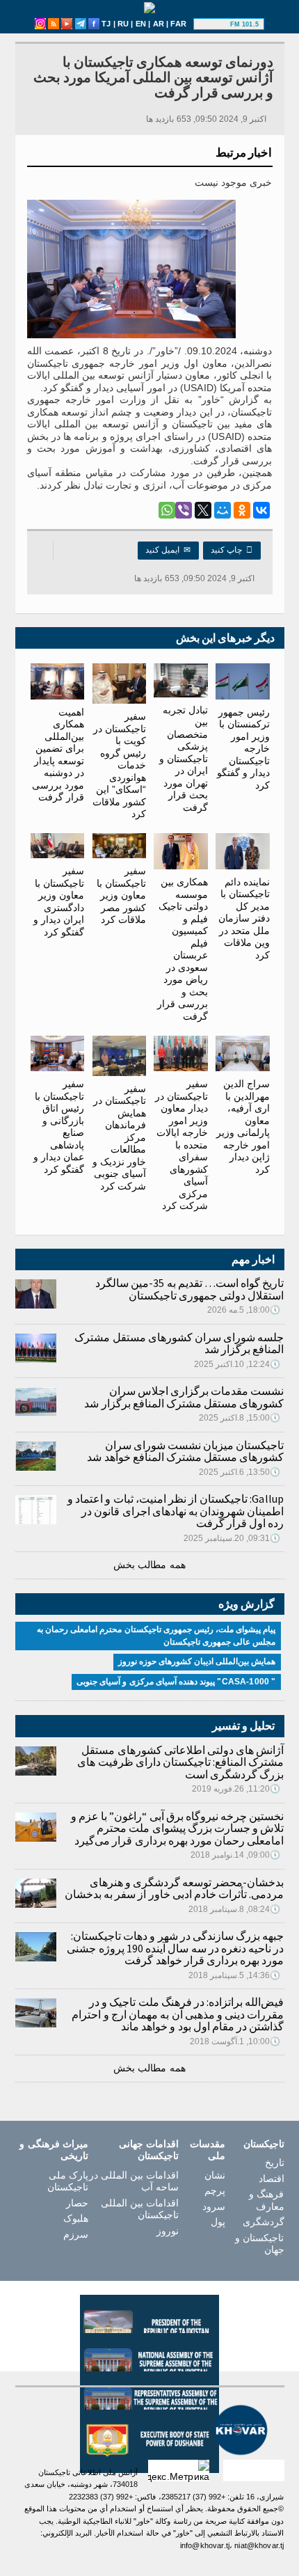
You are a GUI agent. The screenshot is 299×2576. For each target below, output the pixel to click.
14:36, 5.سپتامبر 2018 (235, 1975)
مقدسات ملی (208, 2150)
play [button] (213, 24)
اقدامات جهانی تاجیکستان (149, 2150)
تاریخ (274, 2163)
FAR (178, 24)
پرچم (215, 2190)
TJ (106, 24)
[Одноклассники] (242, 510)
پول (218, 2222)
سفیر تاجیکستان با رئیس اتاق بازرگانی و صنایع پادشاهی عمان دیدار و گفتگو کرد (59, 1127)
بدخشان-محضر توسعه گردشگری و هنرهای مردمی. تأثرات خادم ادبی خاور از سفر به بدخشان (175, 1888)
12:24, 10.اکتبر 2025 (237, 1364)
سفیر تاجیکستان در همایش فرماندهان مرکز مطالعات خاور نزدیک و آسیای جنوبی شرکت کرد (119, 1137)
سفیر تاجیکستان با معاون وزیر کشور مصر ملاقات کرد (121, 895)
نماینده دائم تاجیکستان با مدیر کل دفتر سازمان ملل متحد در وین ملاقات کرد (244, 918)
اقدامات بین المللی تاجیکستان (140, 2209)
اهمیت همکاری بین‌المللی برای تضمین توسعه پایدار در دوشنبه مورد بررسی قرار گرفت (58, 754)
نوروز (168, 2231)
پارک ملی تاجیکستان (68, 2181)
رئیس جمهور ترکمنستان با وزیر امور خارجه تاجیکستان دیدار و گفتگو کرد (243, 749)
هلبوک (76, 2218)
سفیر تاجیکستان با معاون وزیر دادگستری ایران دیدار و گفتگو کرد (59, 901)
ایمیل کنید (168, 550)
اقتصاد (271, 2179)
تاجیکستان (264, 2144)
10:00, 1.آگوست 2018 (235, 2041)
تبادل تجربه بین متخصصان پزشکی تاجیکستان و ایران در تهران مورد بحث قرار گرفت (184, 759)
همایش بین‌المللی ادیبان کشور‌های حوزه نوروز (197, 1661)
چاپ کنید (232, 550)
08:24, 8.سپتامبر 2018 (235, 1909)
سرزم (76, 2234)
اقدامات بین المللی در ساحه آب (134, 2181)
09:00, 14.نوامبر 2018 (236, 1855)
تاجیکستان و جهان (259, 2244)
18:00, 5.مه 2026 (244, 1310)
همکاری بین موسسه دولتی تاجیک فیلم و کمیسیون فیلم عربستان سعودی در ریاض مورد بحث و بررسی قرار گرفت (183, 949)
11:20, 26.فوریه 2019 (236, 1789)
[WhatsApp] (167, 510)
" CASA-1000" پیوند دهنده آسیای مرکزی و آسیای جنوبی (176, 1682)
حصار (77, 2203)
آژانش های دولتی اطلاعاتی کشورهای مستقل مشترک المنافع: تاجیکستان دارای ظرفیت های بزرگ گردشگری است (180, 1762)
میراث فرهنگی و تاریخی (54, 2150)
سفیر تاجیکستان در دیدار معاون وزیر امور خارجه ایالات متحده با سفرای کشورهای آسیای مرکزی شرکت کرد (181, 1145)
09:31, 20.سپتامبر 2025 (232, 1538)
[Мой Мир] (223, 510)
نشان (215, 2175)
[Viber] (184, 510)
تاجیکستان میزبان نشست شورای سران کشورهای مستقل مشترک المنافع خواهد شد (185, 1451)
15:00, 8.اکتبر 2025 (240, 1418)
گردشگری (263, 2222)
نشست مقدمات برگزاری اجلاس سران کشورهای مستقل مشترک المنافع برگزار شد (184, 1397)
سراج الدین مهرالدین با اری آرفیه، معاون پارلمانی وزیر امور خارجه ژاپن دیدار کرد (243, 1127)
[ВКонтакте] (261, 510)
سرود (214, 2206)
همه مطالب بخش (149, 1565)
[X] (203, 510)
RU (123, 24)
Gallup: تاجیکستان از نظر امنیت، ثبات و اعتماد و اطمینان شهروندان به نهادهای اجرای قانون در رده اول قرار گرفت (176, 1511)
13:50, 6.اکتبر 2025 (240, 1472)
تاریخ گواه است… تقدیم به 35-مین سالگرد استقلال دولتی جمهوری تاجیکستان (189, 1289)
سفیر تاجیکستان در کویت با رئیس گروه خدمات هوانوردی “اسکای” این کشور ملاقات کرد (119, 765)
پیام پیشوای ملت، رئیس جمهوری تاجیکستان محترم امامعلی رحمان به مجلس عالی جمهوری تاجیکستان (156, 1636)
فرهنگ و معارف (266, 2200)
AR (159, 24)
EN (141, 24)
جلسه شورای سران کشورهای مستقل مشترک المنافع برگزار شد (179, 1343)
